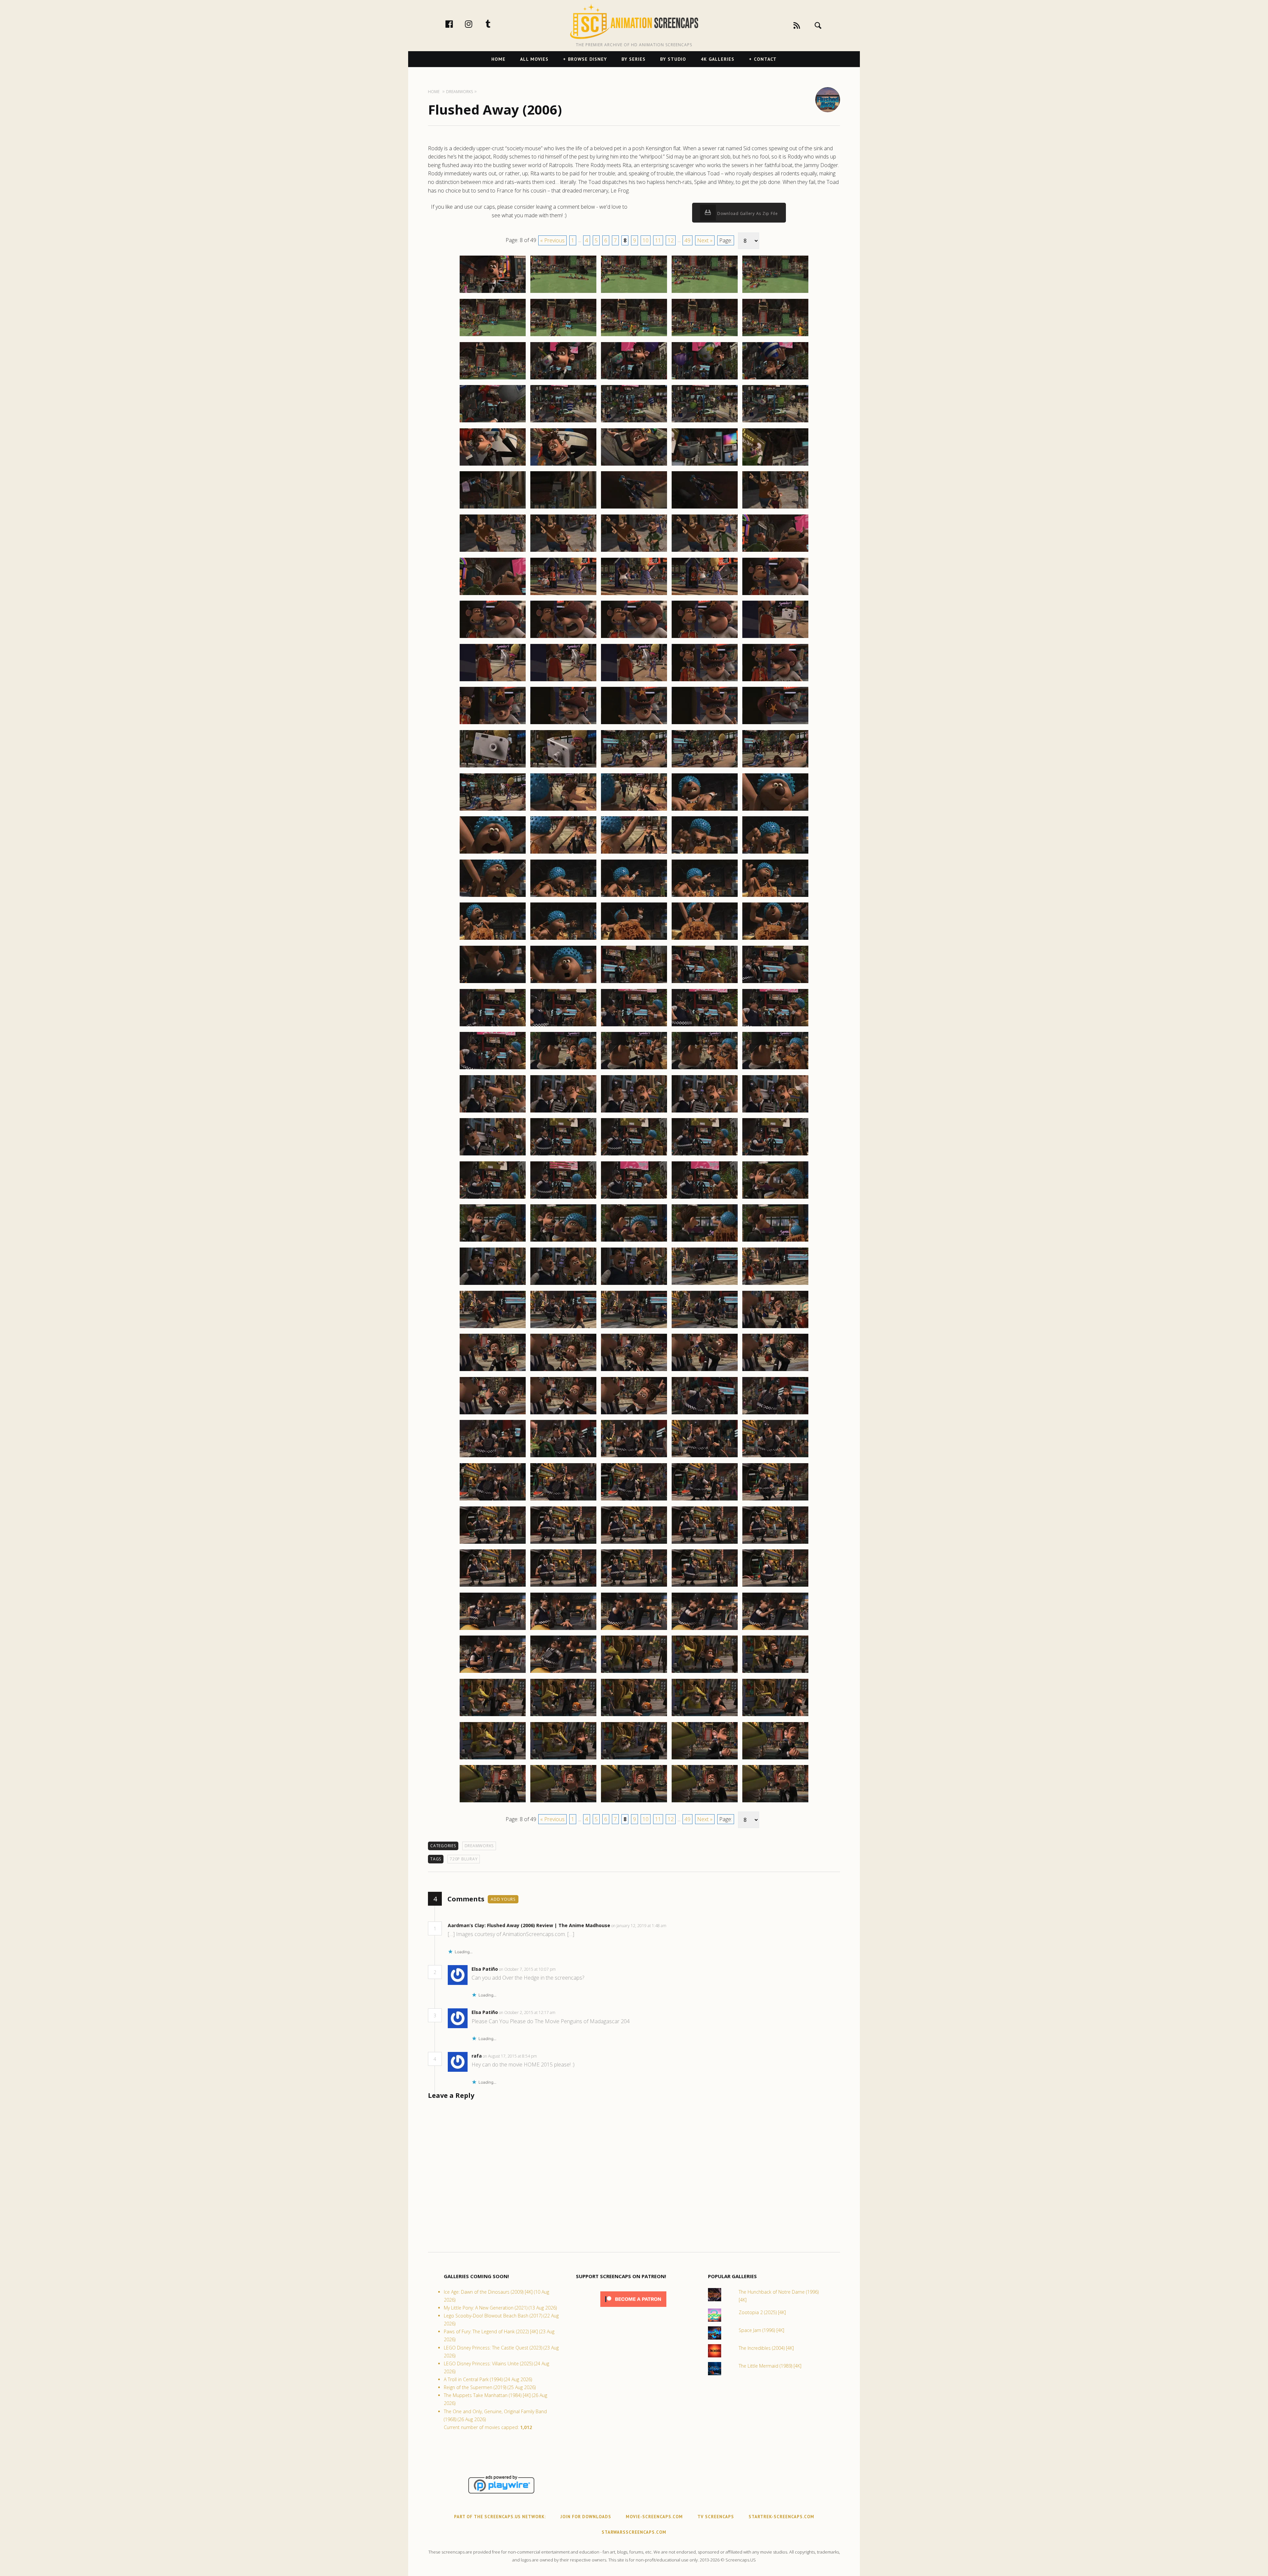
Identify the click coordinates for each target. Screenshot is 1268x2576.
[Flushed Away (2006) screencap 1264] (705, 293)
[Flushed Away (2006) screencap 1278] (634, 422)
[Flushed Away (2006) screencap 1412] (563, 1586)
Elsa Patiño (485, 1969)
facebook (456, 24)
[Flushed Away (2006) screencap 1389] (705, 1371)
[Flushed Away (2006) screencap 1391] (493, 1414)
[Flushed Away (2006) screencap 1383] (634, 1328)
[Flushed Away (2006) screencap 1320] (775, 767)
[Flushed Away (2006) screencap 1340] (775, 939)
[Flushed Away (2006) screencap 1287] (563, 508)
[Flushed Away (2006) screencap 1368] (634, 1198)
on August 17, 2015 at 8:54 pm (510, 2056)
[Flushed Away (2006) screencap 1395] (775, 1414)
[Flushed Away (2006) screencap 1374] (705, 1241)
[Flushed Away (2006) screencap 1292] (563, 551)
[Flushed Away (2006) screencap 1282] (563, 465)
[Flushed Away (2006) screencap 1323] (634, 810)
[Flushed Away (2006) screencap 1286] (493, 508)
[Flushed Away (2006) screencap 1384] (705, 1328)
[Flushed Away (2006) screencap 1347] (563, 1026)
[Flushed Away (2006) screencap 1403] (634, 1500)
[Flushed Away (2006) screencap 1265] (775, 293)
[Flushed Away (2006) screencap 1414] (705, 1586)
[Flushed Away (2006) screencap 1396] (493, 1457)
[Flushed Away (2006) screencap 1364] (705, 1155)
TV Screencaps (716, 2517)
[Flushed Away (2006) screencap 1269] (705, 336)
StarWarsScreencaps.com (634, 2532)
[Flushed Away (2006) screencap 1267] (563, 336)
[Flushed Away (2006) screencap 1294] (705, 551)
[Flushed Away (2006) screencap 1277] (563, 422)
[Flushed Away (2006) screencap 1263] (634, 293)
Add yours (503, 1899)
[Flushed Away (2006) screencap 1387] (563, 1371)
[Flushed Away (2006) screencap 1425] (775, 1673)
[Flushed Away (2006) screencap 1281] (493, 465)
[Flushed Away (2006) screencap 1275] (775, 379)
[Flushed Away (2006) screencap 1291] (493, 551)
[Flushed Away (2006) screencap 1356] (493, 1112)
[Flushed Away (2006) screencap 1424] (705, 1673)
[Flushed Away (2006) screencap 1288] (634, 508)
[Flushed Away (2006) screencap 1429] (705, 1716)
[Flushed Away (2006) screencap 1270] (775, 336)
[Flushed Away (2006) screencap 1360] (775, 1112)
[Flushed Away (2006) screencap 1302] (563, 638)
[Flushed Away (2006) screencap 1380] (775, 1285)
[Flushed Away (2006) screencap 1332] (563, 897)
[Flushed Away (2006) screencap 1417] (563, 1630)
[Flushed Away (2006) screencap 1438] (634, 1802)
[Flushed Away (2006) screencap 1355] (775, 1069)
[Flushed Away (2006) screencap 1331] (493, 897)
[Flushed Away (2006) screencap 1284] (705, 465)
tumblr (495, 24)
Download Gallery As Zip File (747, 213)
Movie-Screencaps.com (654, 2517)
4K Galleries (718, 59)
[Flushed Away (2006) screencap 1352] (563, 1069)
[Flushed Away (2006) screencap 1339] (705, 939)
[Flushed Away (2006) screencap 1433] (634, 1759)
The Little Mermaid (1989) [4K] (770, 2366)
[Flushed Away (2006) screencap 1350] (775, 1026)
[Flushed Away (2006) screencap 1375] (775, 1241)
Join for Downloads (586, 2517)
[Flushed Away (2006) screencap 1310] (775, 681)
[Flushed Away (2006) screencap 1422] (563, 1673)
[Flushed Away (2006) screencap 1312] (563, 724)
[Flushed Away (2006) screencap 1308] (634, 681)
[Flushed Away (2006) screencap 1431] (493, 1759)
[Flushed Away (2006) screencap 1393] (634, 1414)
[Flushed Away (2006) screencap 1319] (705, 767)
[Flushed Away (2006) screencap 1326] (493, 853)
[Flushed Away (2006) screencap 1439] (705, 1802)
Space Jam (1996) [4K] (761, 2330)
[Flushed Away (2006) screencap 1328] (634, 853)
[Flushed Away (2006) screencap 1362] (563, 1155)
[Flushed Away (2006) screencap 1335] (775, 897)
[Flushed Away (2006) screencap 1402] (563, 1500)
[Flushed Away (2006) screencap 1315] (775, 724)
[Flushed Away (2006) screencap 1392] (563, 1414)
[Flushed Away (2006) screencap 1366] (493, 1198)
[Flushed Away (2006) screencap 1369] (705, 1198)
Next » (705, 240)
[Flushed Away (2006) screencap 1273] (634, 379)
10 (646, 240)
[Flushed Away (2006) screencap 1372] (563, 1241)
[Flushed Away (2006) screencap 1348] (634, 1026)
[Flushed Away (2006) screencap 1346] (493, 1026)
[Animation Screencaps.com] (634, 21)
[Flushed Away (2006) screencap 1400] (775, 1457)
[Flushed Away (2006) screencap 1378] (634, 1285)
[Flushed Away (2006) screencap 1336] (493, 939)
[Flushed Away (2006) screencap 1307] (563, 681)
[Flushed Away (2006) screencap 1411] (493, 1586)
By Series (634, 59)
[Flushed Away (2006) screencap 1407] (563, 1543)
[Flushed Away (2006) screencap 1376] (493, 1285)
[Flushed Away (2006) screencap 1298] (634, 595)
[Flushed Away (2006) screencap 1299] (705, 595)
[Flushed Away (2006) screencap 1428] (634, 1716)
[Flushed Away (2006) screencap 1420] (775, 1630)
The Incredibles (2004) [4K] (766, 2348)
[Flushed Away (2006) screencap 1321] (493, 810)
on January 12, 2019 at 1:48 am (639, 1926)
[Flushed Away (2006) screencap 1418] (634, 1630)
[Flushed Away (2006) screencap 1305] (775, 638)
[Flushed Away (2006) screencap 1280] (775, 422)
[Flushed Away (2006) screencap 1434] (705, 1759)
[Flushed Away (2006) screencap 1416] (493, 1630)
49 (687, 240)
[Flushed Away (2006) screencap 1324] (705, 810)
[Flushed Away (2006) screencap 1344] (705, 983)
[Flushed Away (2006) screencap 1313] (634, 724)
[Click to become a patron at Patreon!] (633, 2308)
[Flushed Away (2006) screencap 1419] (705, 1630)
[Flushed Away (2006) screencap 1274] (705, 379)
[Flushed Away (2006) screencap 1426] (493, 1716)
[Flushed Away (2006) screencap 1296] (493, 595)
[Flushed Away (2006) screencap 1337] (563, 939)
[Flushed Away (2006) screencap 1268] (634, 336)
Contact (765, 59)
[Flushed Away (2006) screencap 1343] (634, 983)
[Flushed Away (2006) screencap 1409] (705, 1543)
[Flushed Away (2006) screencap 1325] (775, 810)
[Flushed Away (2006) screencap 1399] (705, 1457)
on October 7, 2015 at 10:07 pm (528, 1969)
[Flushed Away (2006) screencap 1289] (705, 508)
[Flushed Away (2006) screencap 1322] (563, 810)
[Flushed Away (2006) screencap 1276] (493, 422)
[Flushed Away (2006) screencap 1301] (493, 638)
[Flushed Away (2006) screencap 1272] (563, 379)
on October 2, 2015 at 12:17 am (528, 2012)
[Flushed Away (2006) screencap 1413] (634, 1586)
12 (671, 240)
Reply (676, 1926)
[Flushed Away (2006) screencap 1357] (563, 1112)
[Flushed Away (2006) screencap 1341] (493, 983)
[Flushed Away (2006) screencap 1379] (705, 1285)
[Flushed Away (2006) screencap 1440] (775, 1802)
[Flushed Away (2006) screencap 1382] (563, 1328)
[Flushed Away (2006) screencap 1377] (563, 1285)
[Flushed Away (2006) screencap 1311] (493, 724)
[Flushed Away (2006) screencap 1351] (493, 1069)
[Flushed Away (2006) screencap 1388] (634, 1371)
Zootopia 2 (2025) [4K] (762, 2312)
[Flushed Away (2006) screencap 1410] (775, 1543)
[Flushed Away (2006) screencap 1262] (563, 293)
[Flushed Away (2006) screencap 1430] (775, 1716)
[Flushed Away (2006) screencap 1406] (493, 1543)
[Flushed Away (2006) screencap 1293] (634, 551)
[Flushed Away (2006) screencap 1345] (775, 983)
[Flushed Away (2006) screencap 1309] (705, 681)
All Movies (534, 59)
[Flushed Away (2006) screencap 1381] (493, 1328)
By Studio (673, 59)
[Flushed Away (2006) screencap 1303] (634, 638)
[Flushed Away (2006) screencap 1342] (563, 983)
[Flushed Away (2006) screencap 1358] (634, 1112)
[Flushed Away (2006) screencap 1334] (705, 897)
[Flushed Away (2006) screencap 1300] (775, 595)
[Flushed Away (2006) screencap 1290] (775, 508)
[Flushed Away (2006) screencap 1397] (563, 1457)
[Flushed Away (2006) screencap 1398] (634, 1457)
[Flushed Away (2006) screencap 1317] (563, 767)
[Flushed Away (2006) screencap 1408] (634, 1543)
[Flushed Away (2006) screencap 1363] (634, 1155)
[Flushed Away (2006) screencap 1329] (705, 853)
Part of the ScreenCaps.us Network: (500, 2517)
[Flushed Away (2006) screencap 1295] (775, 551)
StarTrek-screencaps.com (781, 2517)
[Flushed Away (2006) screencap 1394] (705, 1414)
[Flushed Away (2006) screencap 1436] (493, 1802)
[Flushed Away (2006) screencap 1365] (775, 1155)
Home (498, 59)
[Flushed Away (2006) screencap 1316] (493, 767)
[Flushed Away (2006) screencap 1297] (563, 595)
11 (658, 240)
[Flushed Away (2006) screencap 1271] (493, 379)
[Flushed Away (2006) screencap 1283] (634, 465)
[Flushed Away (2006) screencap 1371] (493, 1241)
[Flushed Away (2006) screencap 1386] (493, 1371)
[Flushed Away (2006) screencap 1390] (775, 1371)
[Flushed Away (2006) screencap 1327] (563, 853)
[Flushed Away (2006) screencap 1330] (775, 853)
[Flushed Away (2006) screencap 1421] (493, 1673)
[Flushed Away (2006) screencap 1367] (563, 1198)
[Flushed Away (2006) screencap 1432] (563, 1759)
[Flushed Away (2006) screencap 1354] (705, 1069)
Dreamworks (479, 1846)
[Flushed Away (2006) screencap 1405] (775, 1500)
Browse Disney (587, 59)
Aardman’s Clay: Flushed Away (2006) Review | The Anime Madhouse (529, 1925)
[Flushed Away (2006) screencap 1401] (493, 1500)
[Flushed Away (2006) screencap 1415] (775, 1586)
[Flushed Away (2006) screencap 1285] (775, 465)
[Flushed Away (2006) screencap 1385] (775, 1328)
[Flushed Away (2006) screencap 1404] (705, 1500)
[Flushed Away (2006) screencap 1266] (493, 336)
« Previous (552, 240)
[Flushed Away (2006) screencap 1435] (775, 1759)
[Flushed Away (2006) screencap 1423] (634, 1673)
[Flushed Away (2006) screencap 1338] (634, 939)
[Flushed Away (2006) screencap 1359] (705, 1112)
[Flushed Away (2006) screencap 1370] (775, 1198)
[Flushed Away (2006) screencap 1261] (493, 293)
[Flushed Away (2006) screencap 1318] (634, 767)
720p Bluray (464, 1859)
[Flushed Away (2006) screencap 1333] (634, 897)
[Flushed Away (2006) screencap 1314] (705, 724)
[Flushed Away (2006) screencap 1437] (563, 1802)
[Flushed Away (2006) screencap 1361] (493, 1155)
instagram (475, 24)
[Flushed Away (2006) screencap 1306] (493, 681)
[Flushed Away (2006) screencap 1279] (705, 422)
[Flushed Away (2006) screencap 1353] (634, 1069)
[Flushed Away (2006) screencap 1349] (705, 1026)
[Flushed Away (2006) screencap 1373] (634, 1241)
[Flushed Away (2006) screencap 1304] (705, 638)
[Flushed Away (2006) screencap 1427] (563, 1716)
